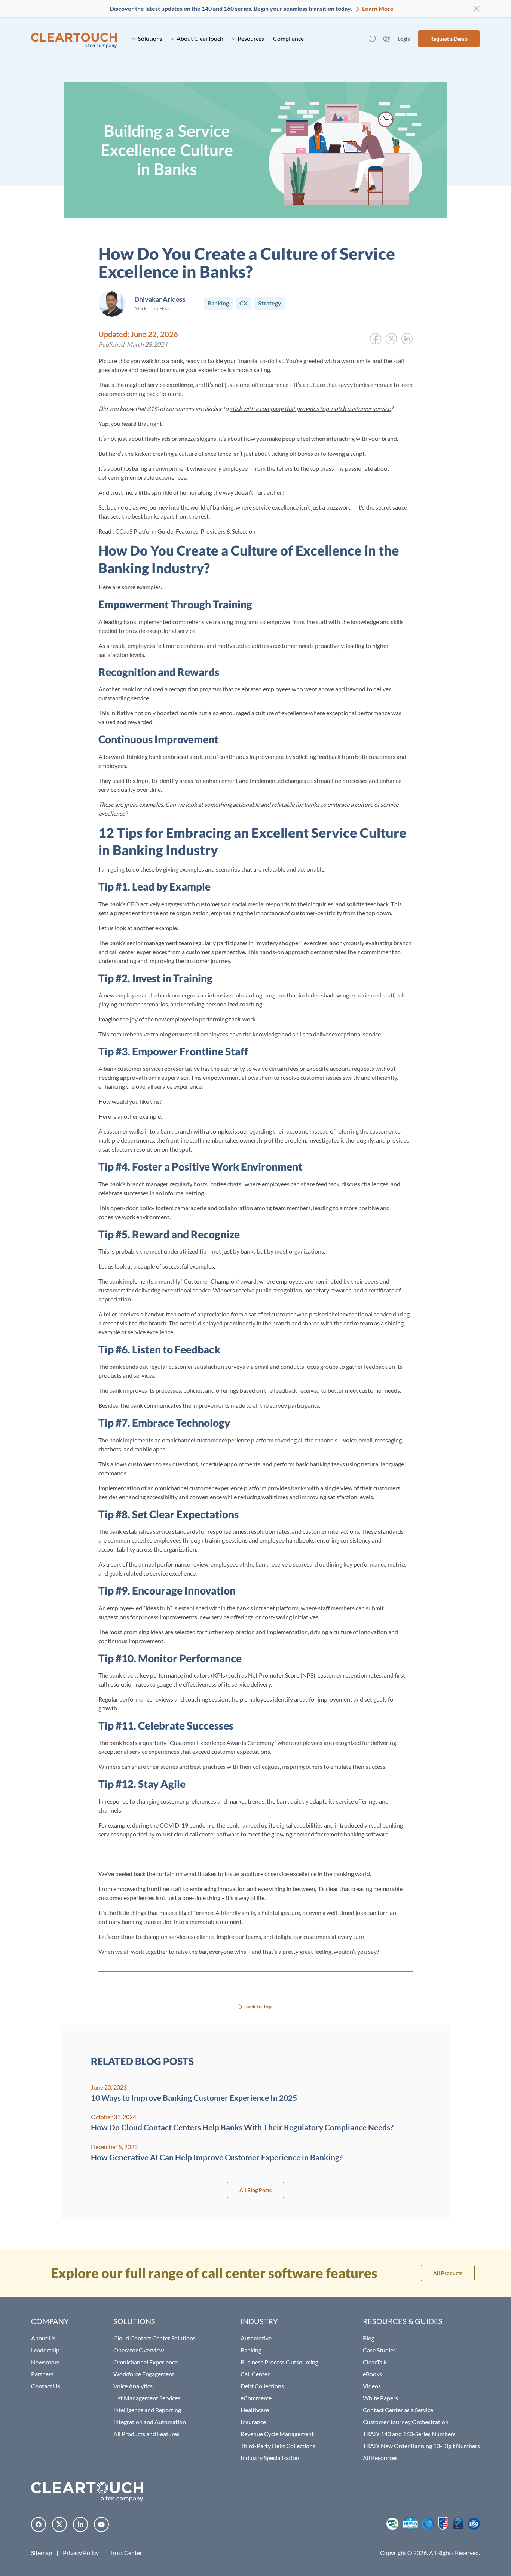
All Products (448, 2273)
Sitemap (42, 2553)
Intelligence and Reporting (147, 2410)
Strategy (270, 303)
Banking (218, 303)
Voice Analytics (133, 2386)
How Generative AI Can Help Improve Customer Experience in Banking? (217, 2157)
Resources (251, 38)
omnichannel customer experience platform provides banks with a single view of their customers (278, 1488)
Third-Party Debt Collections (278, 2446)
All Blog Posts (255, 2190)
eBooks (372, 2374)
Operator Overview (139, 2350)
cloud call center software (207, 1834)
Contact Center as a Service (398, 2410)
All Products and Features (146, 2434)
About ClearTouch (200, 38)
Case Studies (379, 2350)
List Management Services (147, 2398)
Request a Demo (449, 39)
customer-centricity (316, 913)
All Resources (380, 2458)
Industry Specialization (270, 2458)
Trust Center (126, 2553)
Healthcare (255, 2410)
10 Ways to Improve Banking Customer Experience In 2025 (194, 2098)
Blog (369, 2338)
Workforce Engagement (144, 2374)
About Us (43, 2338)
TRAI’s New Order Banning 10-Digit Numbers (421, 2446)
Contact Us (46, 2386)
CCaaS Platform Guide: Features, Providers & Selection (185, 531)
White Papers (380, 2398)
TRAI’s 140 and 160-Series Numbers (409, 2434)
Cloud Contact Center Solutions (154, 2338)
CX (244, 303)
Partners (42, 2374)
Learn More (377, 8)
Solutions (150, 38)
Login (404, 39)
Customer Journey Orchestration (406, 2422)
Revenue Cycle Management (277, 2434)
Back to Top (258, 2006)
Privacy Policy (81, 2553)
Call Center (255, 2374)
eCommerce (256, 2398)
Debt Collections (262, 2386)
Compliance (288, 38)
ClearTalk (375, 2362)
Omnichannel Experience (146, 2362)
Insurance (253, 2422)
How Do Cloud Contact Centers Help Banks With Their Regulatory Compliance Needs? (242, 2127)
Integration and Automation (150, 2422)
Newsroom (45, 2362)
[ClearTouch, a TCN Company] (74, 39)
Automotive (256, 2338)
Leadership (45, 2350)
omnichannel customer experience (206, 1440)
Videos (372, 2386)
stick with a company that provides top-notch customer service (310, 408)
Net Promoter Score (274, 1675)
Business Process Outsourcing (279, 2362)
